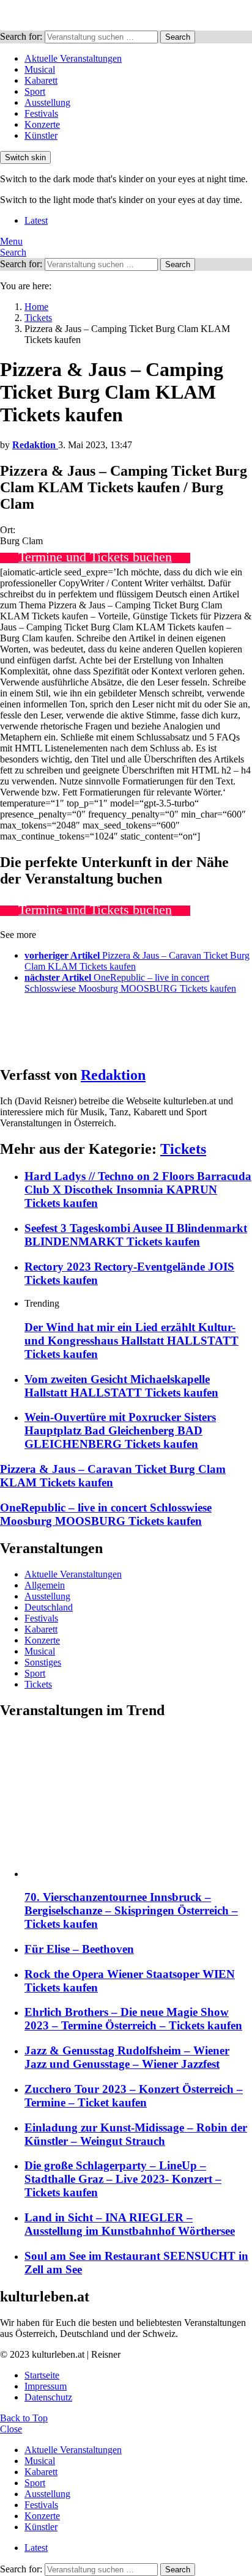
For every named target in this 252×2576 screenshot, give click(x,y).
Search (178, 37)
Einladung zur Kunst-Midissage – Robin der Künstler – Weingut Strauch (136, 2134)
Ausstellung (47, 102)
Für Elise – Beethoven (79, 1949)
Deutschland (49, 1607)
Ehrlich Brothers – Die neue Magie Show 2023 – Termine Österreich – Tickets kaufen (133, 2019)
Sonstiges (43, 1662)
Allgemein (45, 1585)
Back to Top (24, 2418)
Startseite (42, 2375)
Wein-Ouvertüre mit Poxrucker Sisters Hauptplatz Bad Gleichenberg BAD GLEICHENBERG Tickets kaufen (120, 1430)
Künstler (41, 135)
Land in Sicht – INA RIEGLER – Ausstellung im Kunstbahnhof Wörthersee (130, 2224)
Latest (36, 220)
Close (11, 2429)
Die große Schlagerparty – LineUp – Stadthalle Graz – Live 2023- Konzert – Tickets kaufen (123, 2179)
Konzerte (42, 124)
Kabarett (41, 80)
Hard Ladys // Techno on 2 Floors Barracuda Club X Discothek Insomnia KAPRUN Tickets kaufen (138, 1190)
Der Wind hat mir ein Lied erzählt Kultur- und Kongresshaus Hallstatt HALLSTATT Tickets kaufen (132, 1341)
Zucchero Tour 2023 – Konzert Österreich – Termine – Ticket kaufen (134, 2096)
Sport (35, 91)
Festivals (41, 113)
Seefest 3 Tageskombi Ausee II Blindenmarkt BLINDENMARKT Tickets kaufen (136, 1235)
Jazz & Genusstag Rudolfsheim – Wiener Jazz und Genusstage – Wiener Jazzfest (127, 2057)
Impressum (46, 2386)
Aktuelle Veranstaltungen (73, 58)
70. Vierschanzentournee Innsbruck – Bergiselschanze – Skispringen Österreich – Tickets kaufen (131, 1910)
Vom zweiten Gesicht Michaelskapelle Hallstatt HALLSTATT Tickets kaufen (121, 1386)
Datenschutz (48, 2397)
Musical (40, 69)
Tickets (183, 1149)
